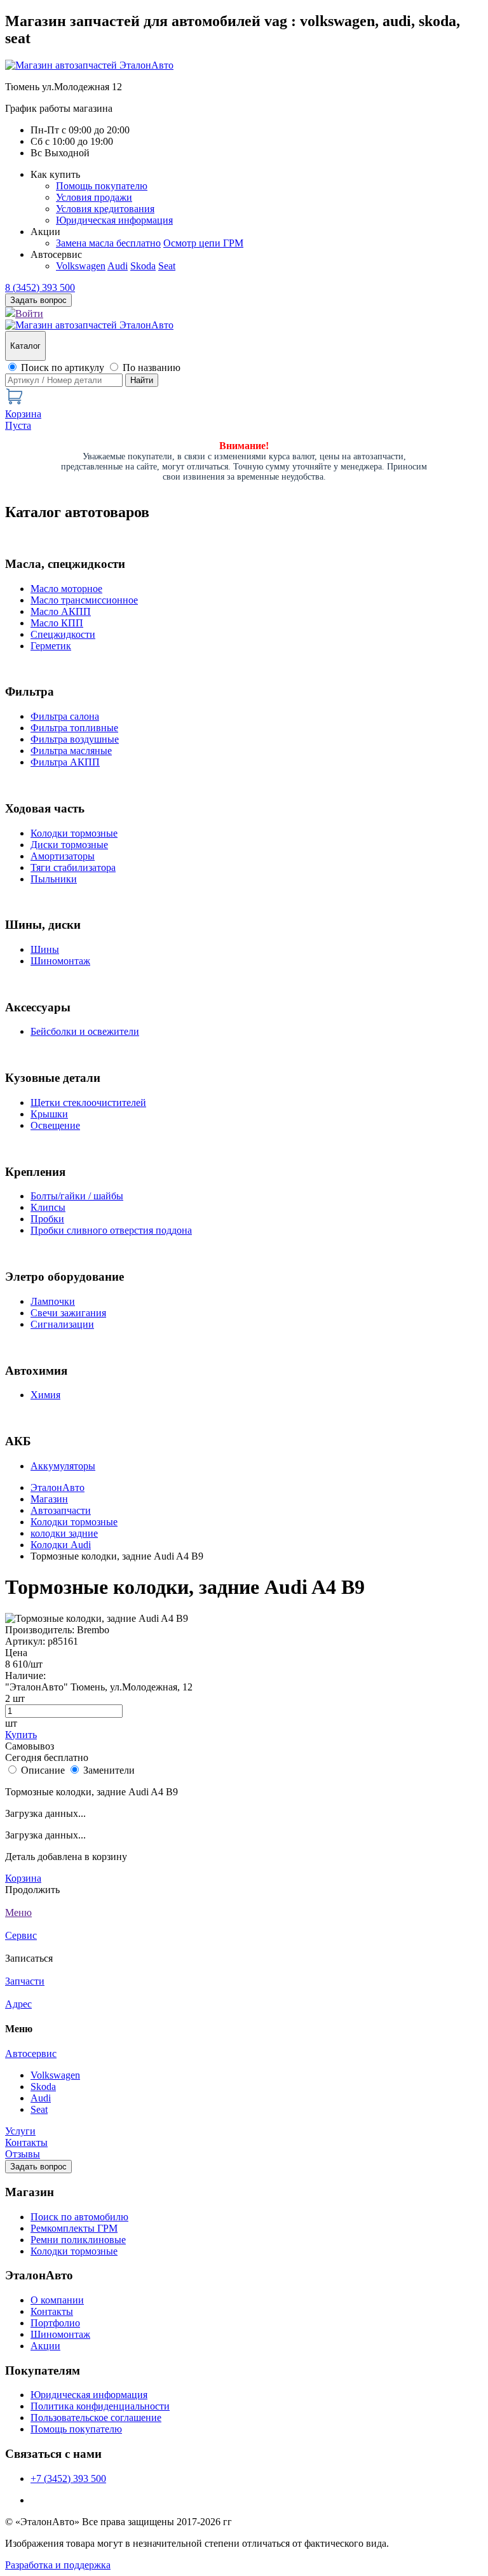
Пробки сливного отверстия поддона (111, 1230)
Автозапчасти (61, 1510)
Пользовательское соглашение (96, 2418)
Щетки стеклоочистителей (88, 1103)
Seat (167, 266)
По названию (152, 368)
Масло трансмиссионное (84, 600)
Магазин (49, 1499)
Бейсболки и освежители (85, 1031)
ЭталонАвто (58, 1487)
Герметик (51, 646)
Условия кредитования (105, 209)
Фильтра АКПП (65, 762)
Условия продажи (94, 197)
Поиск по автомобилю (79, 2217)
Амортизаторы (63, 856)
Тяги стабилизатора (73, 867)
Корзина (23, 1878)
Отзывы (23, 2154)
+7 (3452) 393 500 (68, 2478)
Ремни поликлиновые (78, 2240)
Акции (45, 2346)
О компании (57, 2300)
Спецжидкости (63, 634)
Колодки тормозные (74, 833)
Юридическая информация (114, 220)
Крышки (49, 1114)
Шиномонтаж (60, 961)
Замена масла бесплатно (108, 243)
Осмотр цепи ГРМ (203, 243)
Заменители (109, 1770)
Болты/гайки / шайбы (77, 1196)
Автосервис (31, 2053)
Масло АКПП (61, 611)
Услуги (20, 2131)
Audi (118, 266)
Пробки (47, 1219)
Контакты (26, 2142)
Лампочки (53, 1301)
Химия (45, 1395)
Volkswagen (81, 266)
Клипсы (48, 1207)
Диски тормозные (69, 845)
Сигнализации (62, 1324)
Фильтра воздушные (75, 739)
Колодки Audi (61, 1545)
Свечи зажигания (68, 1313)
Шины (45, 949)
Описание (43, 1770)
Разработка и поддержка (58, 2565)
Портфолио (55, 2323)
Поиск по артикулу (63, 368)
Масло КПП (57, 623)
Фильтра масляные (71, 751)
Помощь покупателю (102, 186)
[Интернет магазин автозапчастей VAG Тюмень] (89, 65)
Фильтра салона (65, 716)
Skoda (143, 266)
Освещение (55, 1125)
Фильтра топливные (74, 728)
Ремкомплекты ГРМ (74, 2228)
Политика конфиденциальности (100, 2406)
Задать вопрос (38, 2167)
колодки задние (64, 1533)
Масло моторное (66, 589)
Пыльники (54, 879)
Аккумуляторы (63, 1466)
